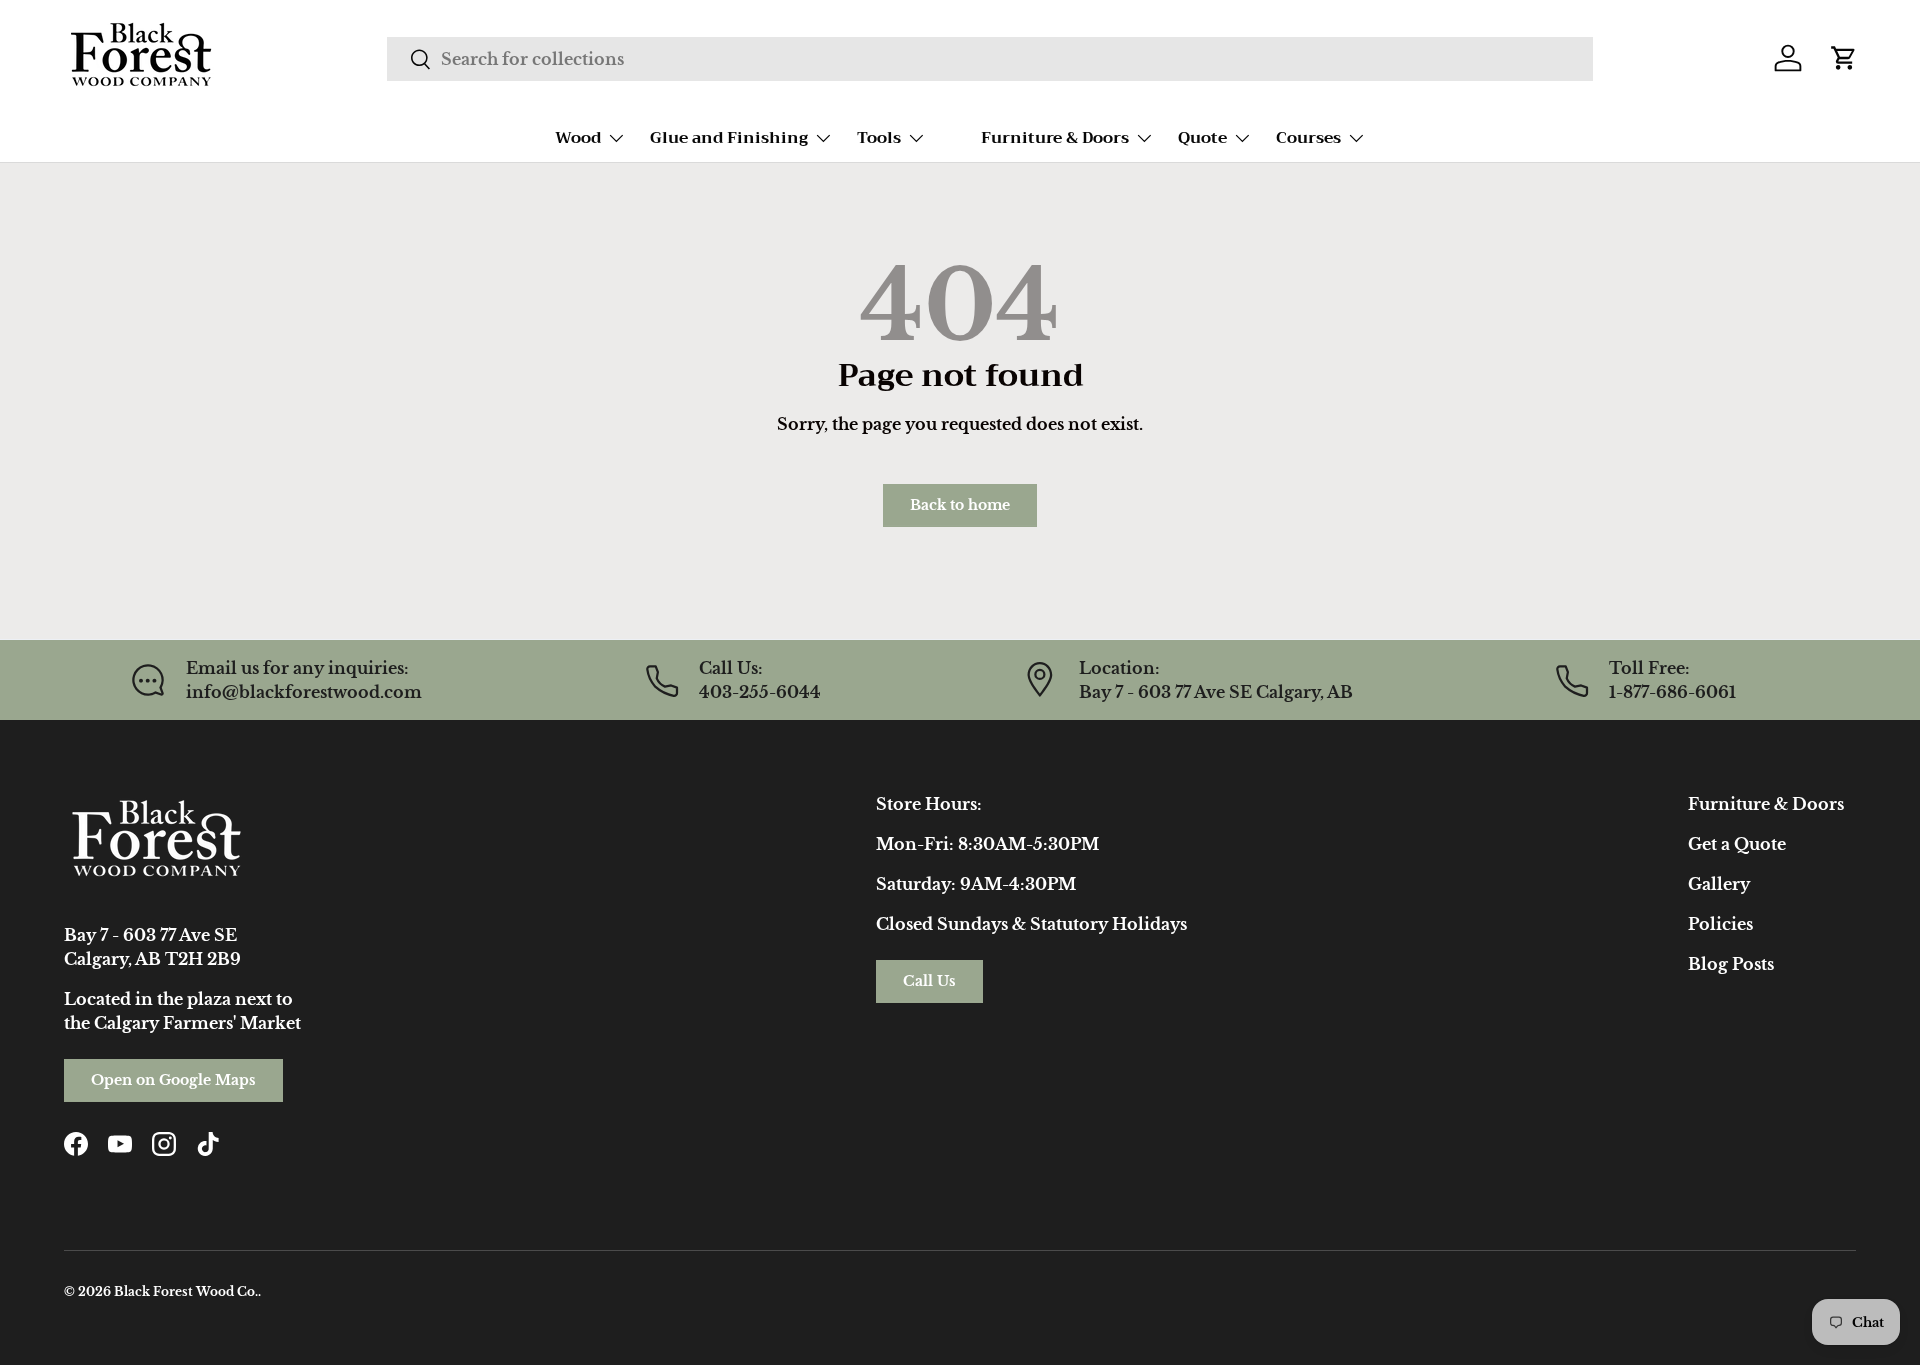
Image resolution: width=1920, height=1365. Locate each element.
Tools (879, 138)
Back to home (960, 505)
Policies (1720, 924)
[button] (1844, 58)
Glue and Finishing (729, 138)
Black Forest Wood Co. (186, 1291)
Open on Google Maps (173, 1080)
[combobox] (989, 59)
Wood (578, 138)
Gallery (1719, 884)
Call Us (929, 981)
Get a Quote (1737, 844)
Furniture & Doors (1055, 138)
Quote (1202, 138)
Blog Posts (1731, 964)
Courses (1308, 138)
